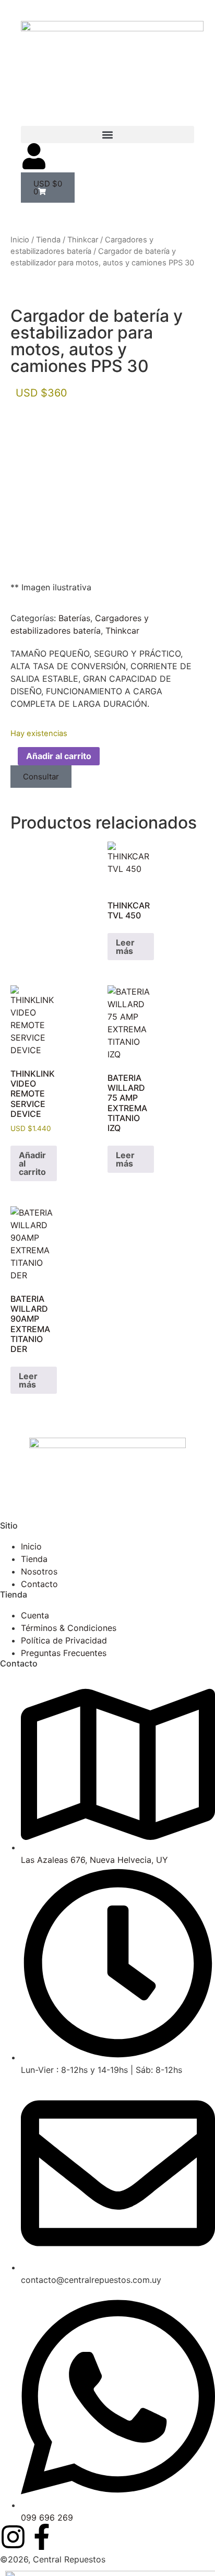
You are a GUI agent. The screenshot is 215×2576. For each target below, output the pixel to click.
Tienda (48, 240)
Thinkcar (83, 240)
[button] (107, 135)
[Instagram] (13, 2537)
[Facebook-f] (42, 2537)
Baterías (74, 618)
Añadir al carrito (59, 756)
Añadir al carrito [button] (32, 1163)
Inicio (20, 240)
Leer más (125, 947)
